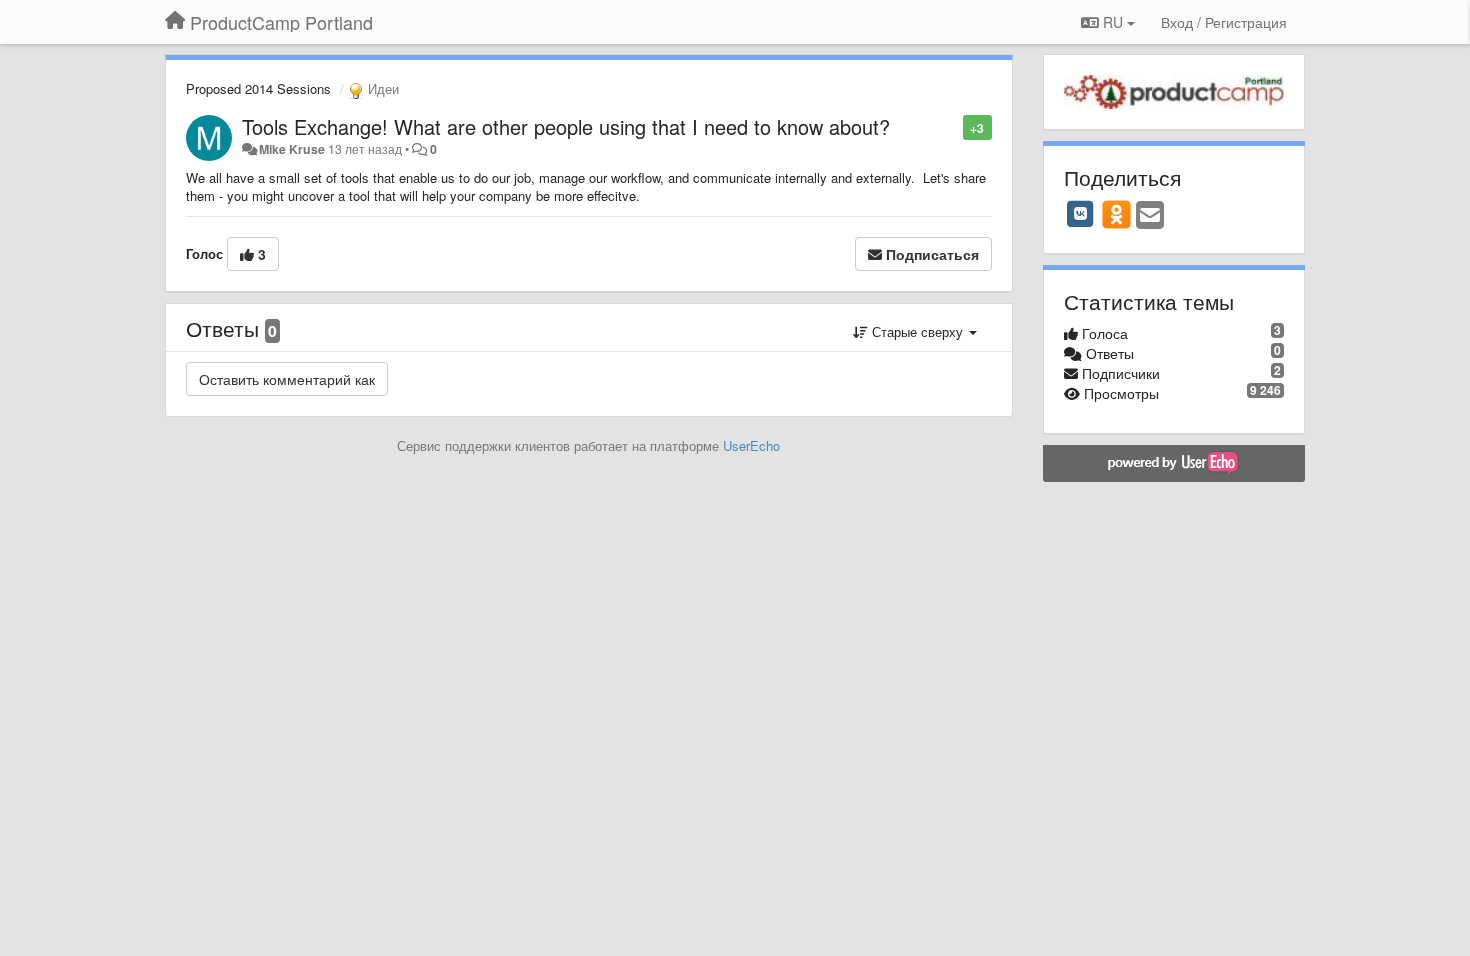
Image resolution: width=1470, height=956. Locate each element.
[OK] (1116, 214)
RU (1113, 22)
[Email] (1150, 216)
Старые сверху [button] (917, 331)
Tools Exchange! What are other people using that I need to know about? (566, 126)
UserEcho (751, 445)
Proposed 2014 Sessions (258, 88)
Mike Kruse (292, 149)
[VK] (1081, 214)
